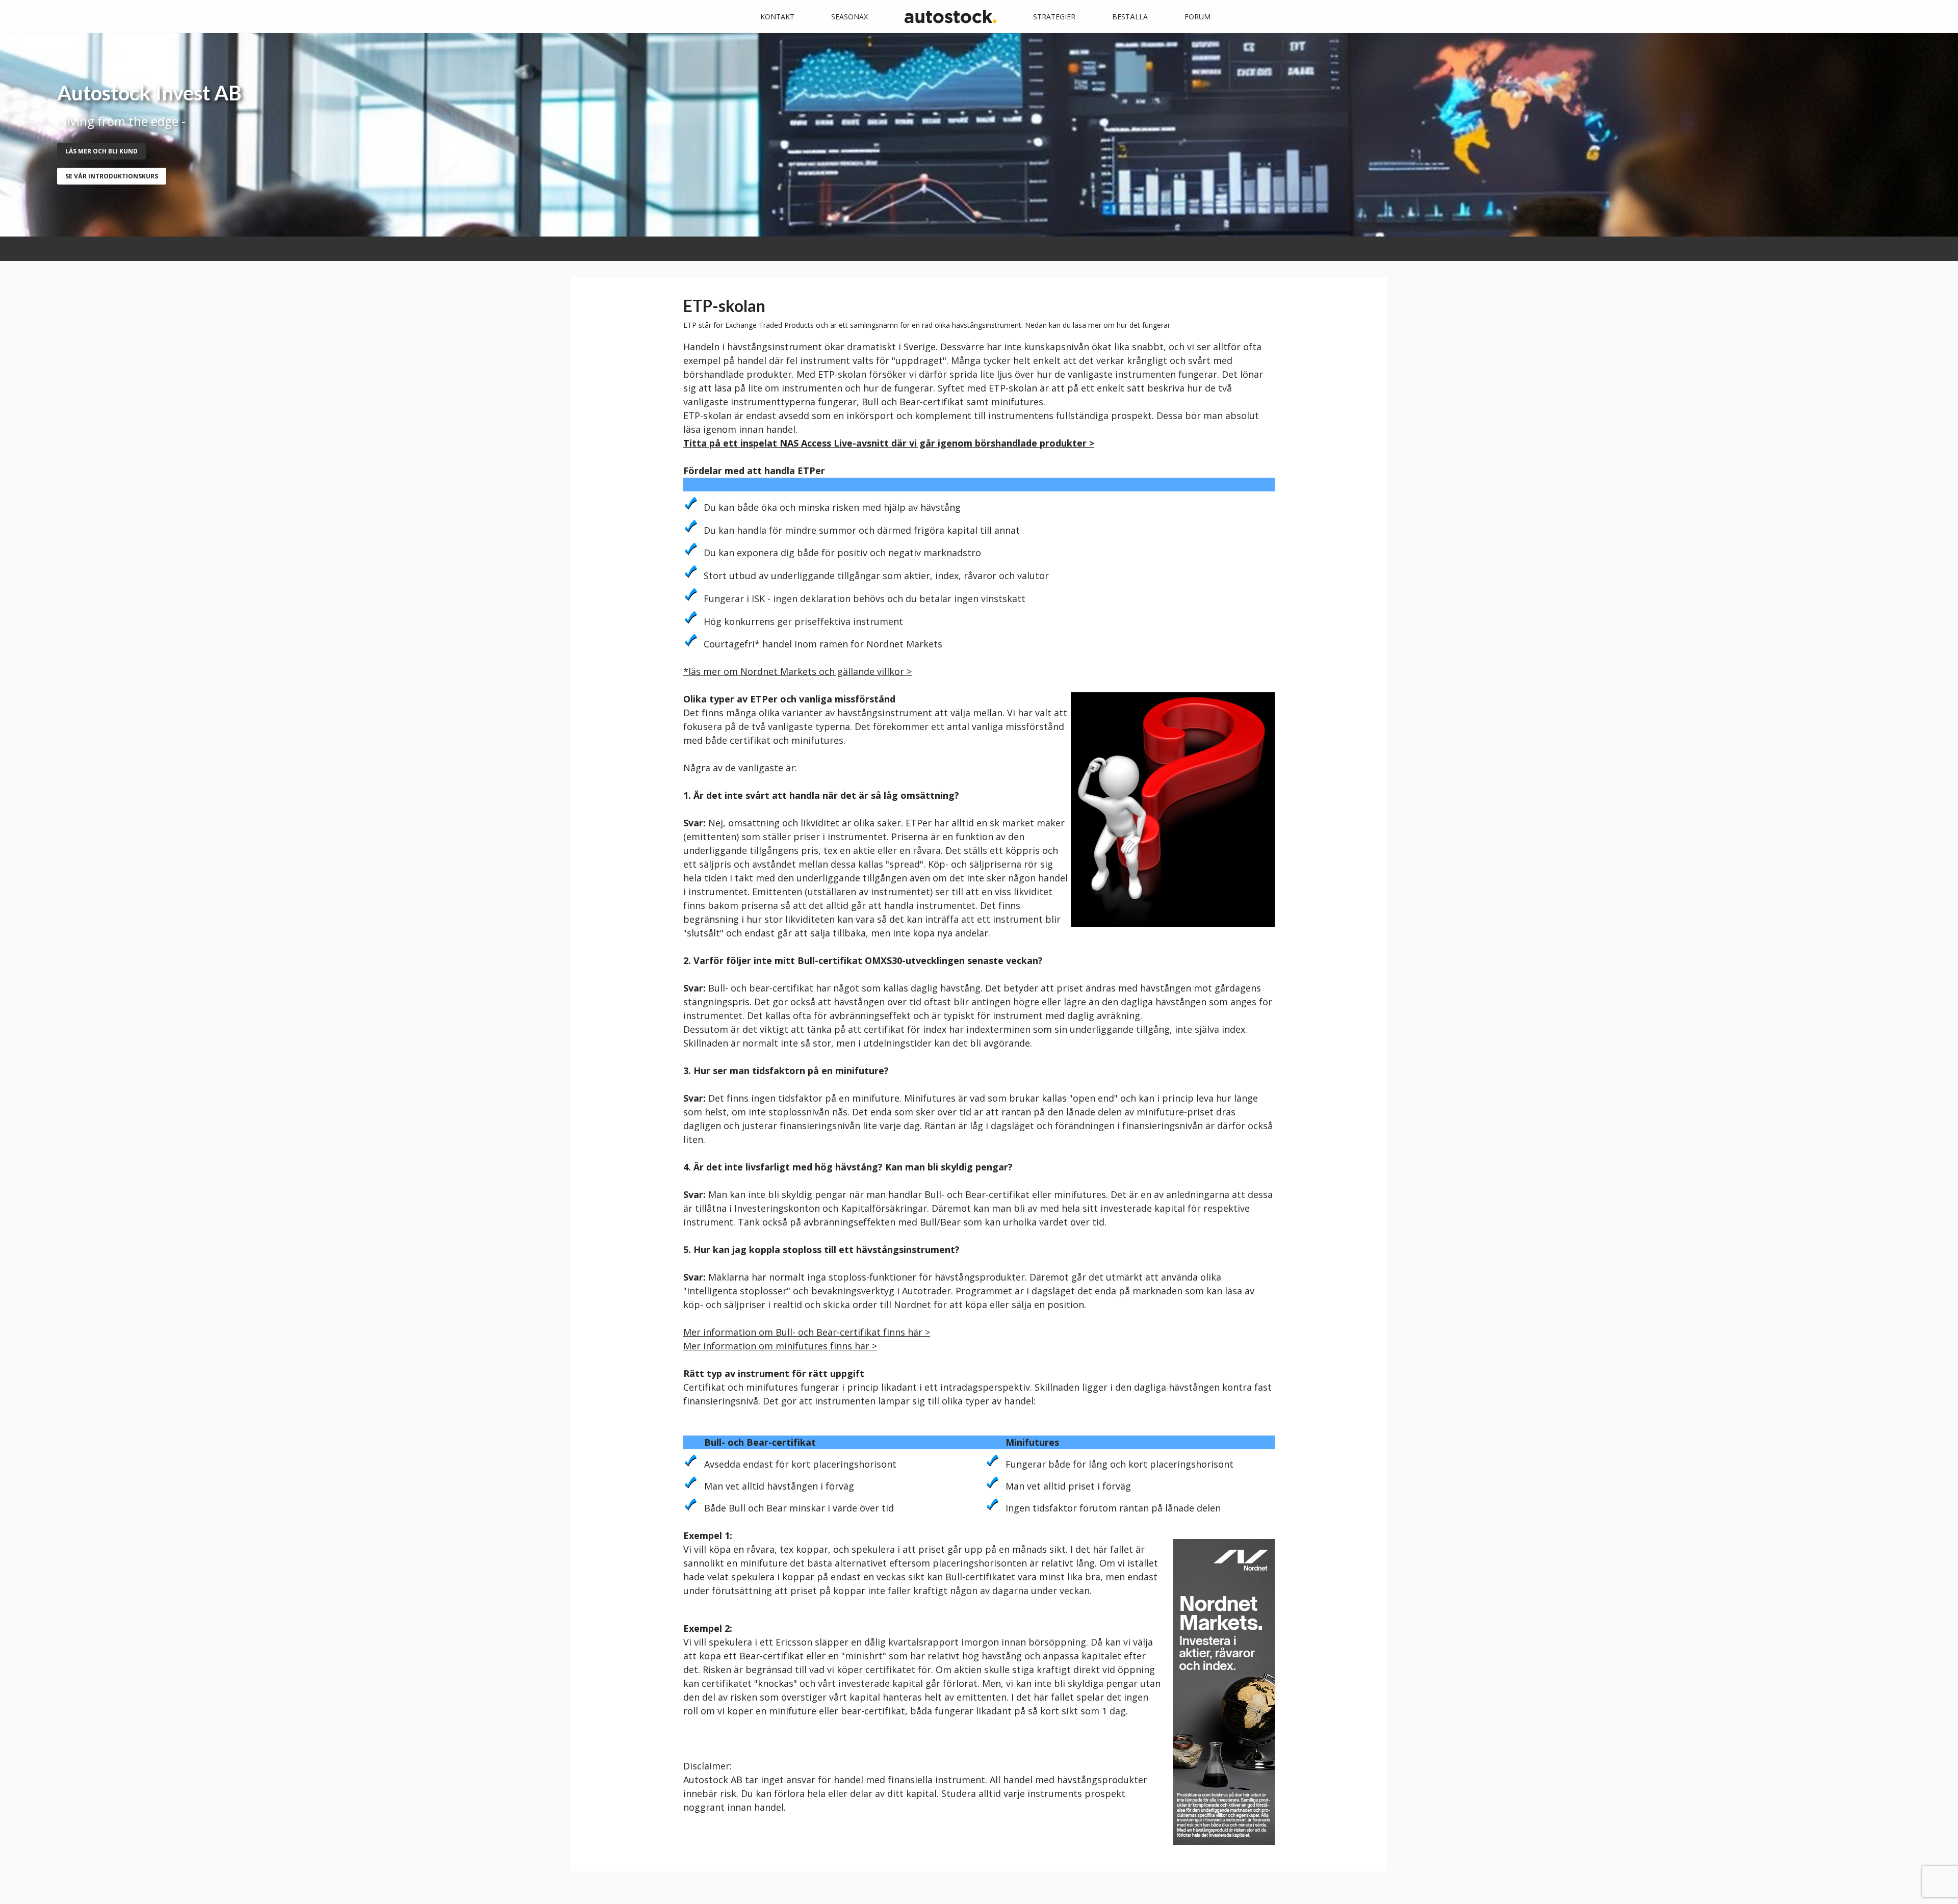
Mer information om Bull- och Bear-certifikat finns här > (807, 1332)
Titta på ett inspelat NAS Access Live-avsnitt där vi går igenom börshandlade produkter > (889, 443)
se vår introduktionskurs (112, 176)
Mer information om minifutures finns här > (780, 1346)
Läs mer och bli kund (101, 151)
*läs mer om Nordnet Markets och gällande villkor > (797, 671)
